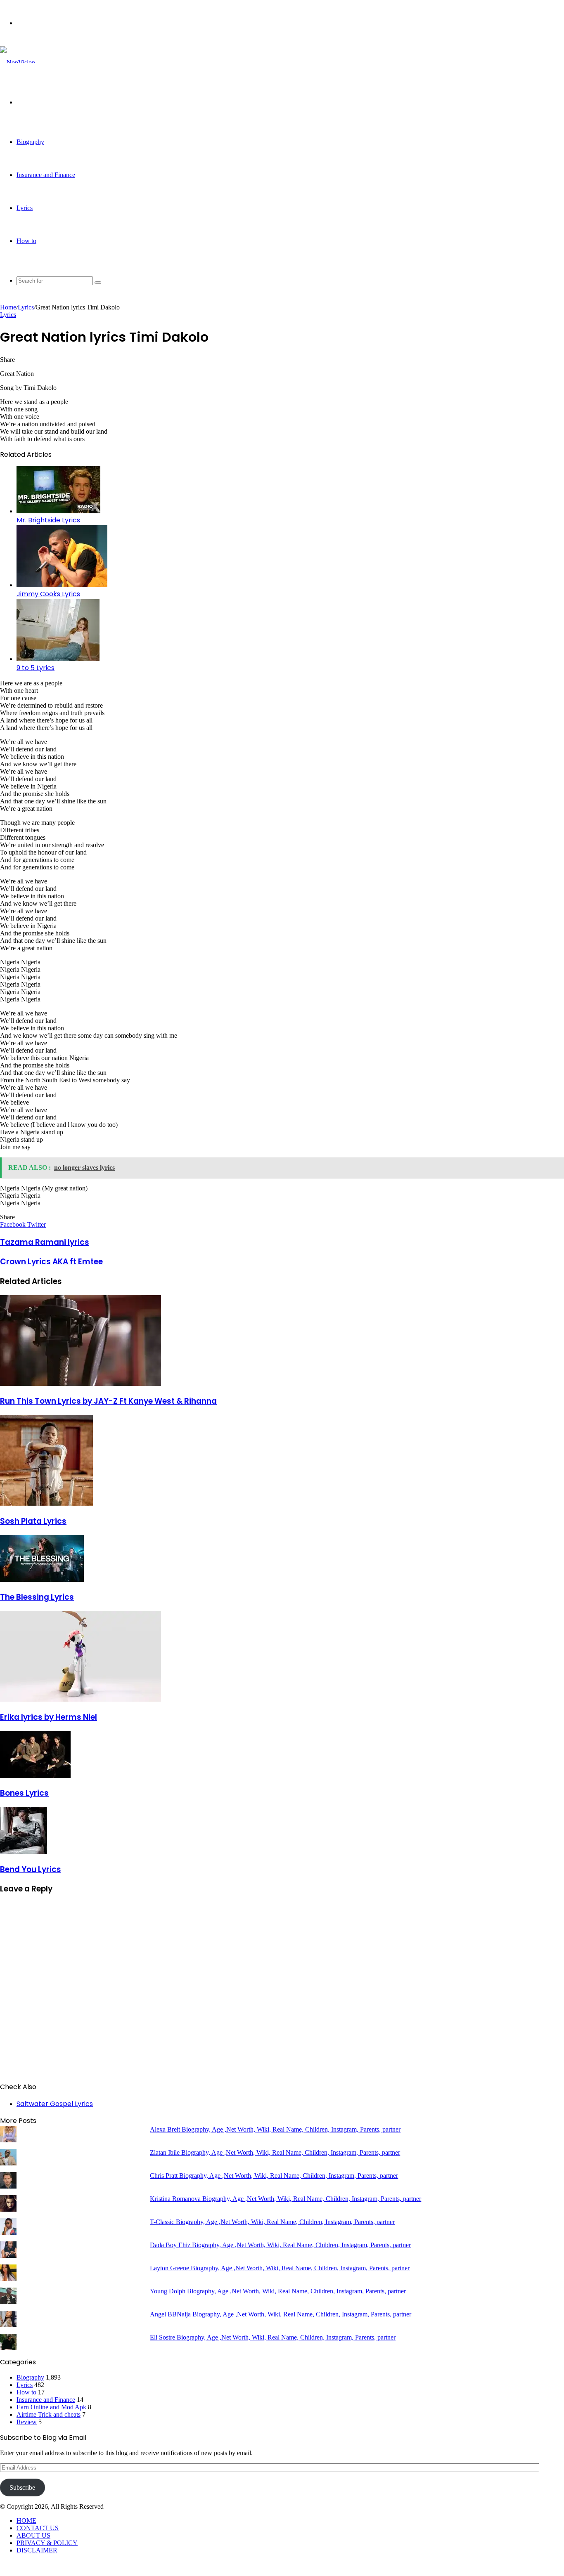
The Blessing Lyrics (37, 1597)
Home (8, 307)
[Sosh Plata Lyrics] (46, 1503)
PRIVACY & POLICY (47, 2543)
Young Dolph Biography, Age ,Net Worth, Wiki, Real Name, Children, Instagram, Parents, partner (278, 2291)
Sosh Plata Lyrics (33, 1521)
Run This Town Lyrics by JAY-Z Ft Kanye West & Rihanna (108, 1401)
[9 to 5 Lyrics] (58, 659)
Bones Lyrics (24, 1793)
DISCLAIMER (37, 2550)
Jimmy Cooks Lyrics (48, 594)
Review (27, 2422)
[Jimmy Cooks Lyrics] (62, 585)
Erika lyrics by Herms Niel (49, 1717)
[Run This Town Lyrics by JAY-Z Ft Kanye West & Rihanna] (81, 1384)
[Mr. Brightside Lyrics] (58, 511)
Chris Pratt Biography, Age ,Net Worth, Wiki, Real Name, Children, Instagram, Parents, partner (274, 2176)
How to (26, 241)
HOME (26, 2521)
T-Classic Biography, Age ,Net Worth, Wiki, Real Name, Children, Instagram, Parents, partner (272, 2222)
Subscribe (22, 2487)
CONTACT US (38, 2528)
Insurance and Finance (46, 175)
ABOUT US (33, 2535)
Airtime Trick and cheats (49, 2414)
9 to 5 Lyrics (36, 668)
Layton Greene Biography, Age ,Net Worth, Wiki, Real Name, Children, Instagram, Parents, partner (280, 2268)
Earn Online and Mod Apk (51, 2407)
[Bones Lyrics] (35, 1776)
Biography (30, 142)
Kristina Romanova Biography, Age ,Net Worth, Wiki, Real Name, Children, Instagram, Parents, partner (286, 2199)
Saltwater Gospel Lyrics (55, 2104)
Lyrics (25, 208)
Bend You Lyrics (31, 1869)
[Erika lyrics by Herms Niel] (81, 1699)
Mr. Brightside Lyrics (48, 520)
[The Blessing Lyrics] (42, 1580)
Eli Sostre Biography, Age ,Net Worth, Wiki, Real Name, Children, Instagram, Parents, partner (273, 2337)
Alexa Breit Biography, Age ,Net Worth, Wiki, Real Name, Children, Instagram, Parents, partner (275, 2129)
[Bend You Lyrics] (24, 1852)
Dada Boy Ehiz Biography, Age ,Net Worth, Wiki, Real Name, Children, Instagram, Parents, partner (280, 2245)
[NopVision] (18, 63)
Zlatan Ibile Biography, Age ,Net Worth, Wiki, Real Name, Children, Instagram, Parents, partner (275, 2152)
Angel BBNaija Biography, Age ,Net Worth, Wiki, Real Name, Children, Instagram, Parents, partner (281, 2314)
